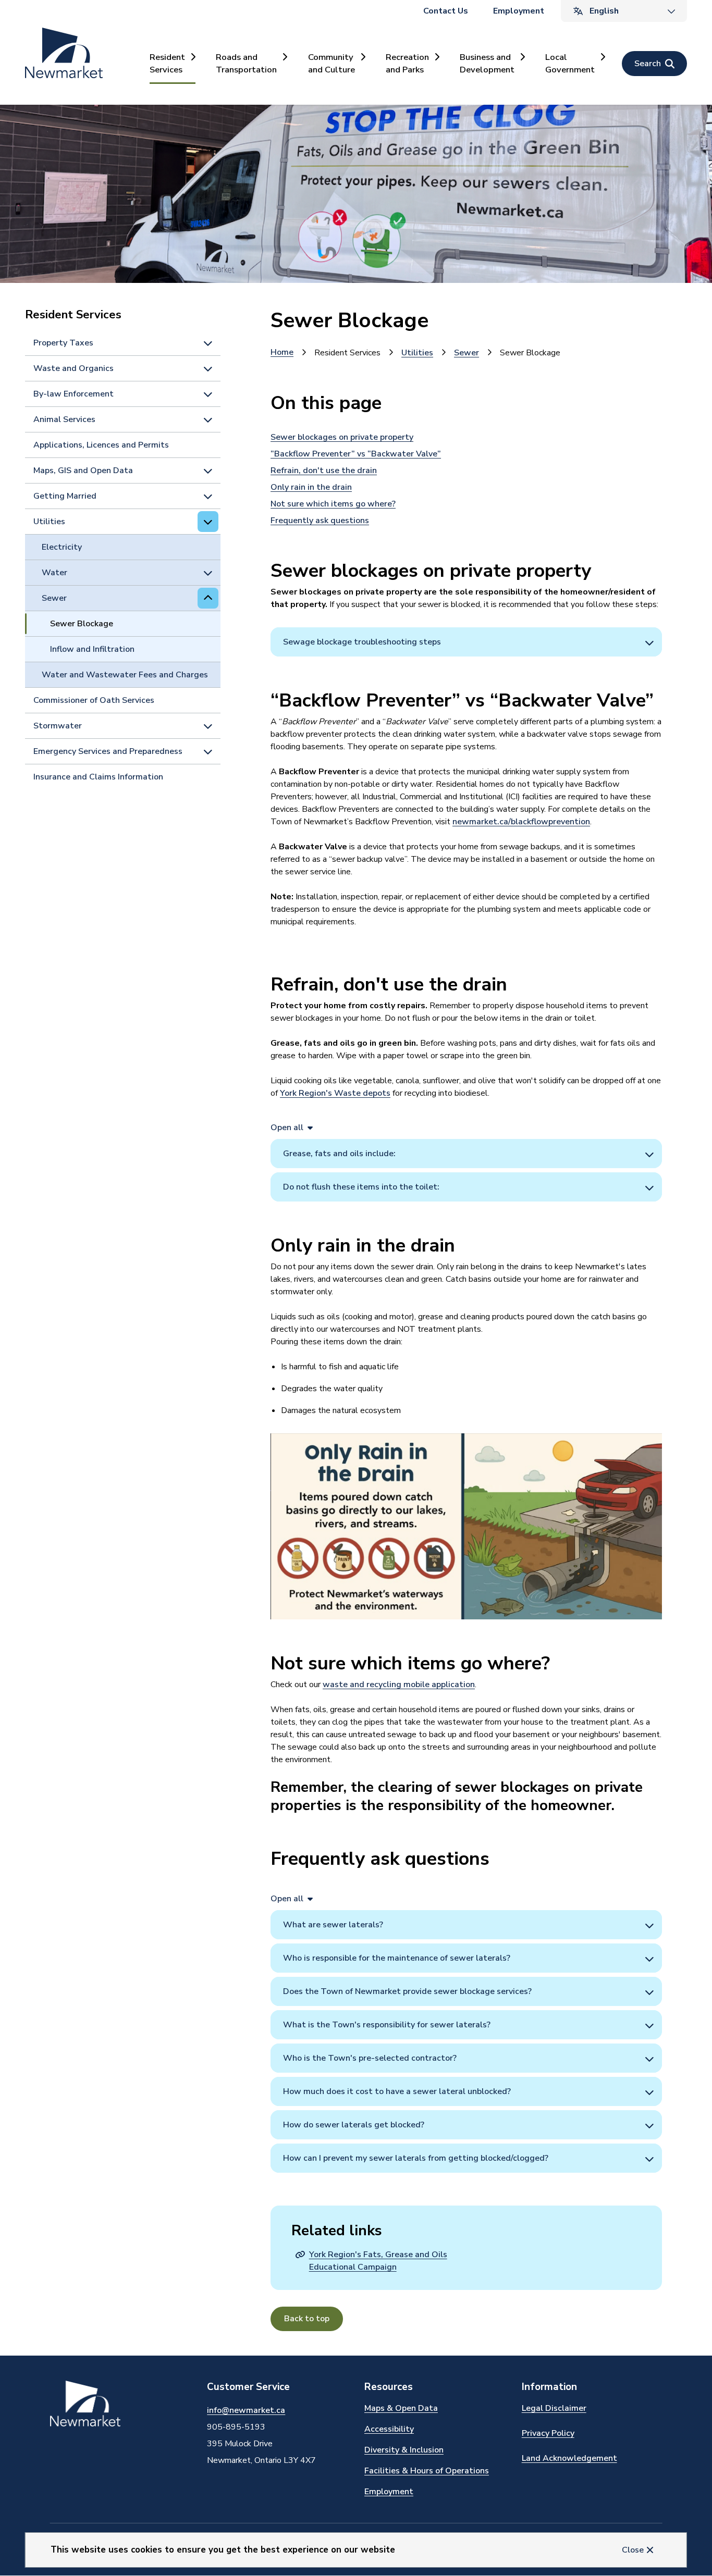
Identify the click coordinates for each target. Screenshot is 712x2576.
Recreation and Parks (407, 63)
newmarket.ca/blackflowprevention (521, 822)
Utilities (49, 522)
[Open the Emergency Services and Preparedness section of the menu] (208, 751)
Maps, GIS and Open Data (83, 470)
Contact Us (446, 11)
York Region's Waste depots (335, 1093)
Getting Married (65, 496)
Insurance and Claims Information (98, 777)
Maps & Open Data (401, 2408)
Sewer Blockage (82, 624)
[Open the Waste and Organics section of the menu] (208, 368)
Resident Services (167, 63)
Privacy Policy (548, 2433)
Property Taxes (63, 343)
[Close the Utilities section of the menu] (208, 522)
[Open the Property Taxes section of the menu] (208, 343)
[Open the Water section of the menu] (208, 573)
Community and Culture (332, 63)
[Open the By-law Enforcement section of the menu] (208, 394)
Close (633, 2550)
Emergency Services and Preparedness (108, 751)
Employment (519, 11)
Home (282, 352)
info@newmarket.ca (246, 2410)
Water (54, 573)
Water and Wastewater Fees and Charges (125, 675)
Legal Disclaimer (554, 2408)
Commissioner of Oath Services (94, 700)
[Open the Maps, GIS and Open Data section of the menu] (208, 470)
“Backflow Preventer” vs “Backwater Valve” (356, 454)
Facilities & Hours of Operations (427, 2471)
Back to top (307, 2319)
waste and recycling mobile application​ (399, 1685)
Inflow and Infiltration (92, 649)
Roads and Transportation (246, 63)
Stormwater (58, 726)
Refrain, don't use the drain (324, 470)
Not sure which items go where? (333, 504)
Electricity (62, 547)
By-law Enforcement (73, 394)
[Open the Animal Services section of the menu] (208, 419)
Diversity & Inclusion (404, 2450)
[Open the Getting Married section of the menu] (208, 496)
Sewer (54, 598)
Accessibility (389, 2429)
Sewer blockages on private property (342, 437)
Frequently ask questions (320, 521)
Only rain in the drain (311, 487)
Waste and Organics (73, 368)
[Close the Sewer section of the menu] (208, 598)
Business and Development (487, 63)
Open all (287, 1128)
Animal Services (64, 419)
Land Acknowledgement (569, 2458)
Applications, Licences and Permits (101, 445)
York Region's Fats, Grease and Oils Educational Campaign (378, 2261)
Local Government (570, 63)
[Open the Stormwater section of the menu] (208, 726)
